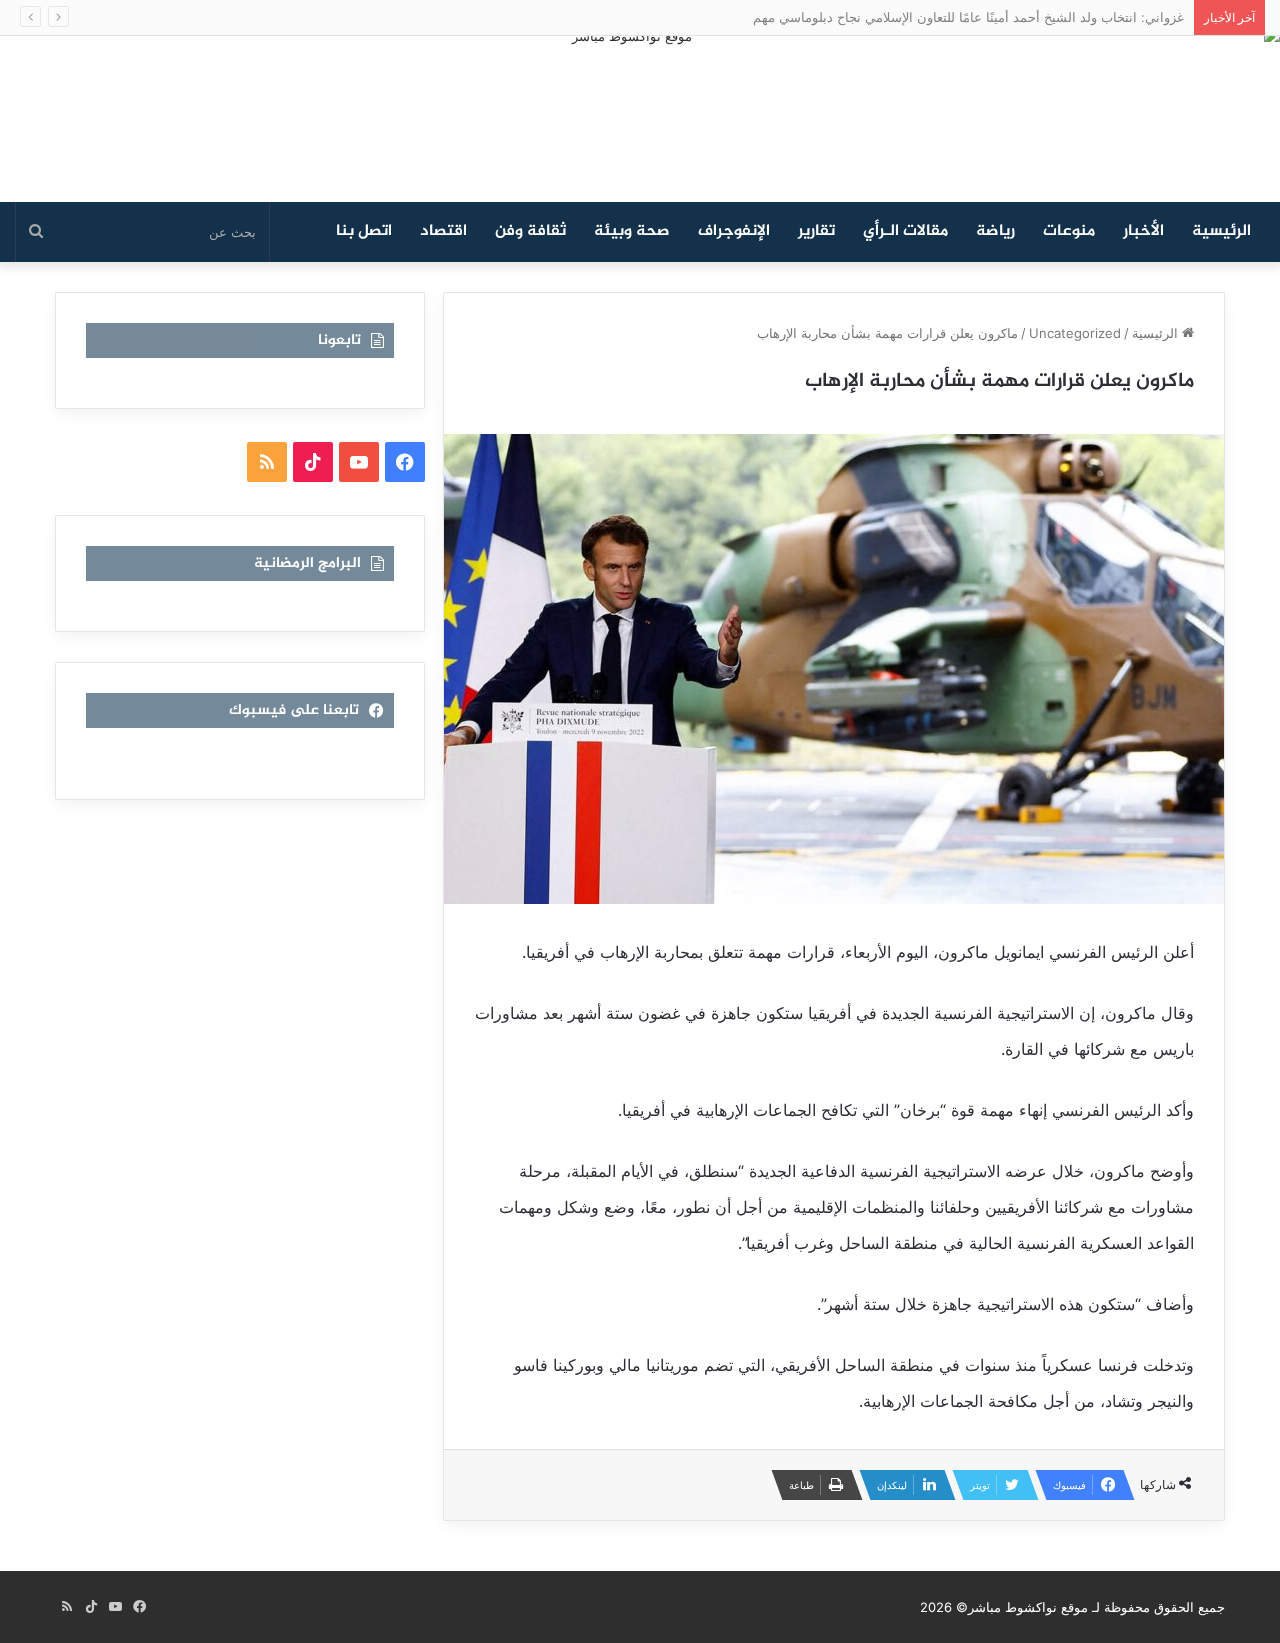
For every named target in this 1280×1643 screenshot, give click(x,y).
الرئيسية (1221, 231)
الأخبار (1143, 231)
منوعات (1069, 231)
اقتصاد (443, 231)
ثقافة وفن (530, 231)
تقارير (816, 231)
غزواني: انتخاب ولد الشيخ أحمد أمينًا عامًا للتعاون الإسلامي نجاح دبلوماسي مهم (968, 17)
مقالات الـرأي (905, 231)
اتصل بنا (364, 231)
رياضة (995, 231)
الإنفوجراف (734, 231)
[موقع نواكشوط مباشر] (640, 119)
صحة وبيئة (632, 231)
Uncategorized (1075, 333)
